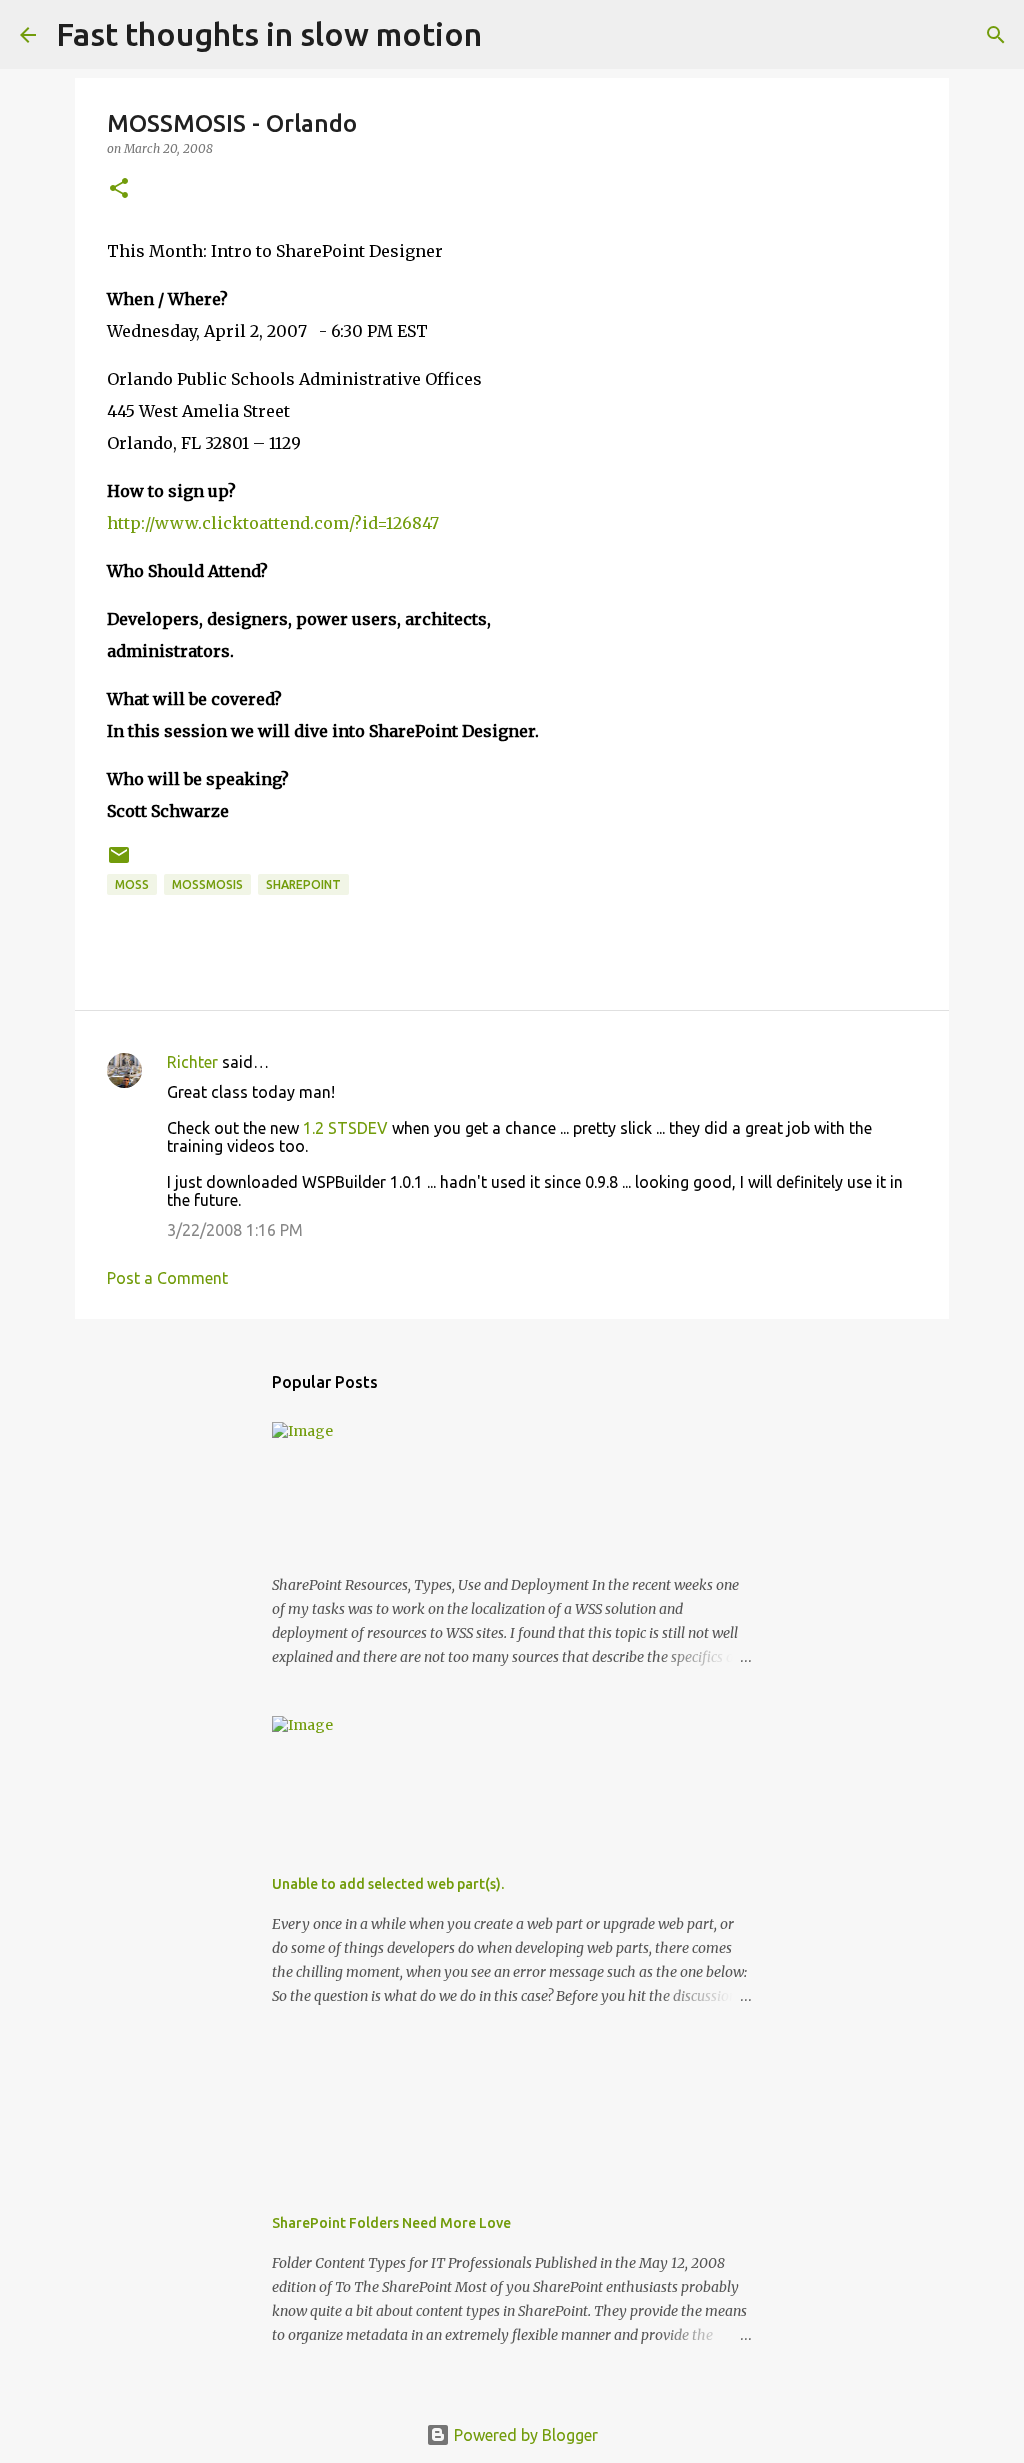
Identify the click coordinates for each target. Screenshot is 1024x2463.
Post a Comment (167, 1278)
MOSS (132, 884)
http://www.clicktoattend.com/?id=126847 (273, 523)
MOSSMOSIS (207, 884)
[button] (119, 189)
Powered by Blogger (524, 2435)
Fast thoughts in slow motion (269, 34)
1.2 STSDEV (345, 1128)
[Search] (510, 35)
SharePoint (303, 884)
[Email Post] (119, 862)
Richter (192, 1062)
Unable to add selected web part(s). (388, 1884)
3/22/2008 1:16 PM (235, 1230)
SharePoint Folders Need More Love (391, 2223)
